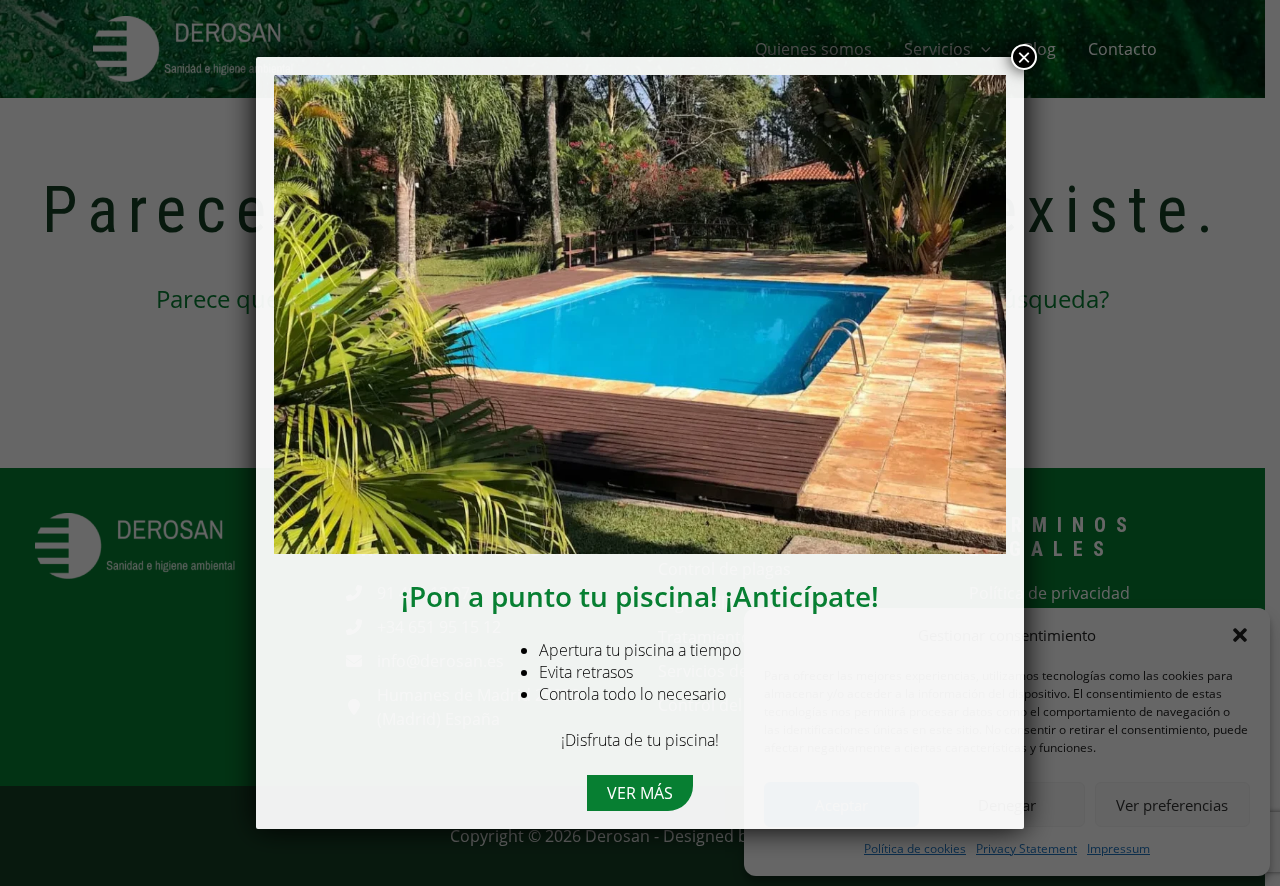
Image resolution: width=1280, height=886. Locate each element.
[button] (640, 793)
